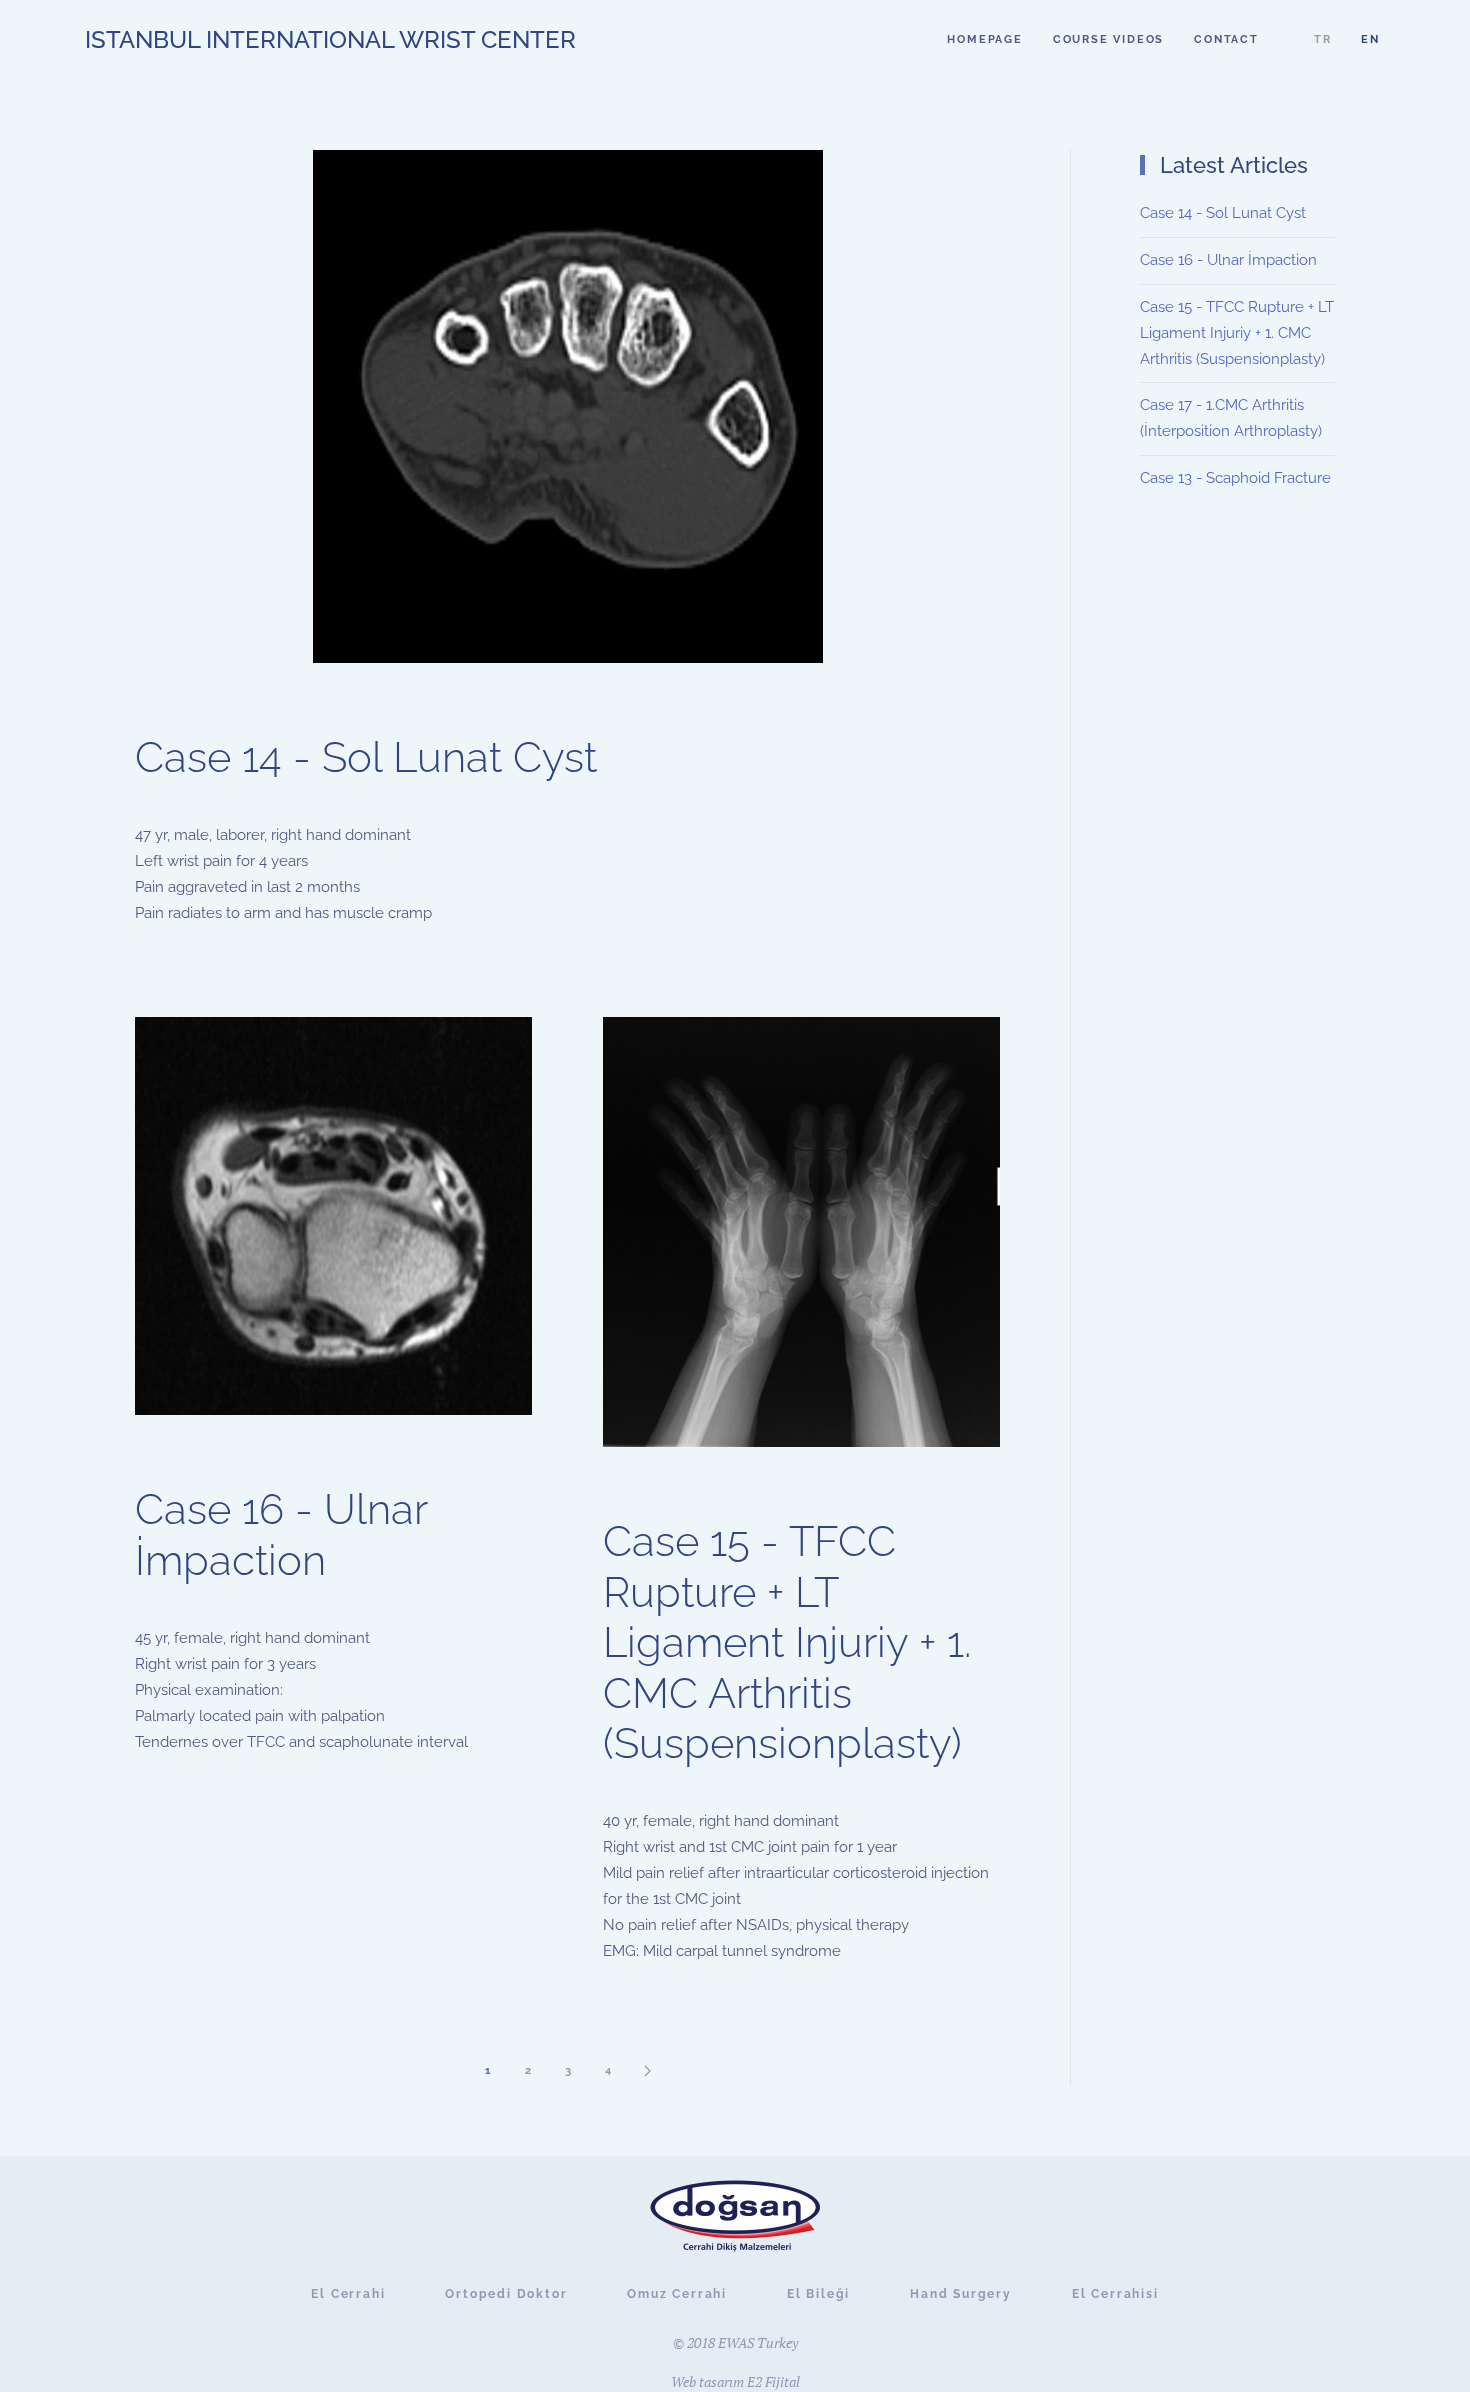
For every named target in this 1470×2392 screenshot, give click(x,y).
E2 (754, 2381)
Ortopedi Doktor (506, 2294)
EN (1370, 39)
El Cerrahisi (1115, 2294)
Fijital (782, 2381)
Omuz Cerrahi (677, 2294)
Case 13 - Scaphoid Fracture (1235, 478)
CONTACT (1226, 39)
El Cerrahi (348, 2294)
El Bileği (818, 2294)
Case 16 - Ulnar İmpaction (281, 1534)
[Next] (648, 2070)
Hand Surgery (961, 2294)
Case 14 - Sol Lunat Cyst (366, 757)
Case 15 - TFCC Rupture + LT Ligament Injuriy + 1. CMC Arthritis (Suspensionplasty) (787, 1642)
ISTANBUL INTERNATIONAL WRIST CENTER (330, 39)
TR (1323, 39)
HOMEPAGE (984, 39)
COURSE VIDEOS (1108, 39)
